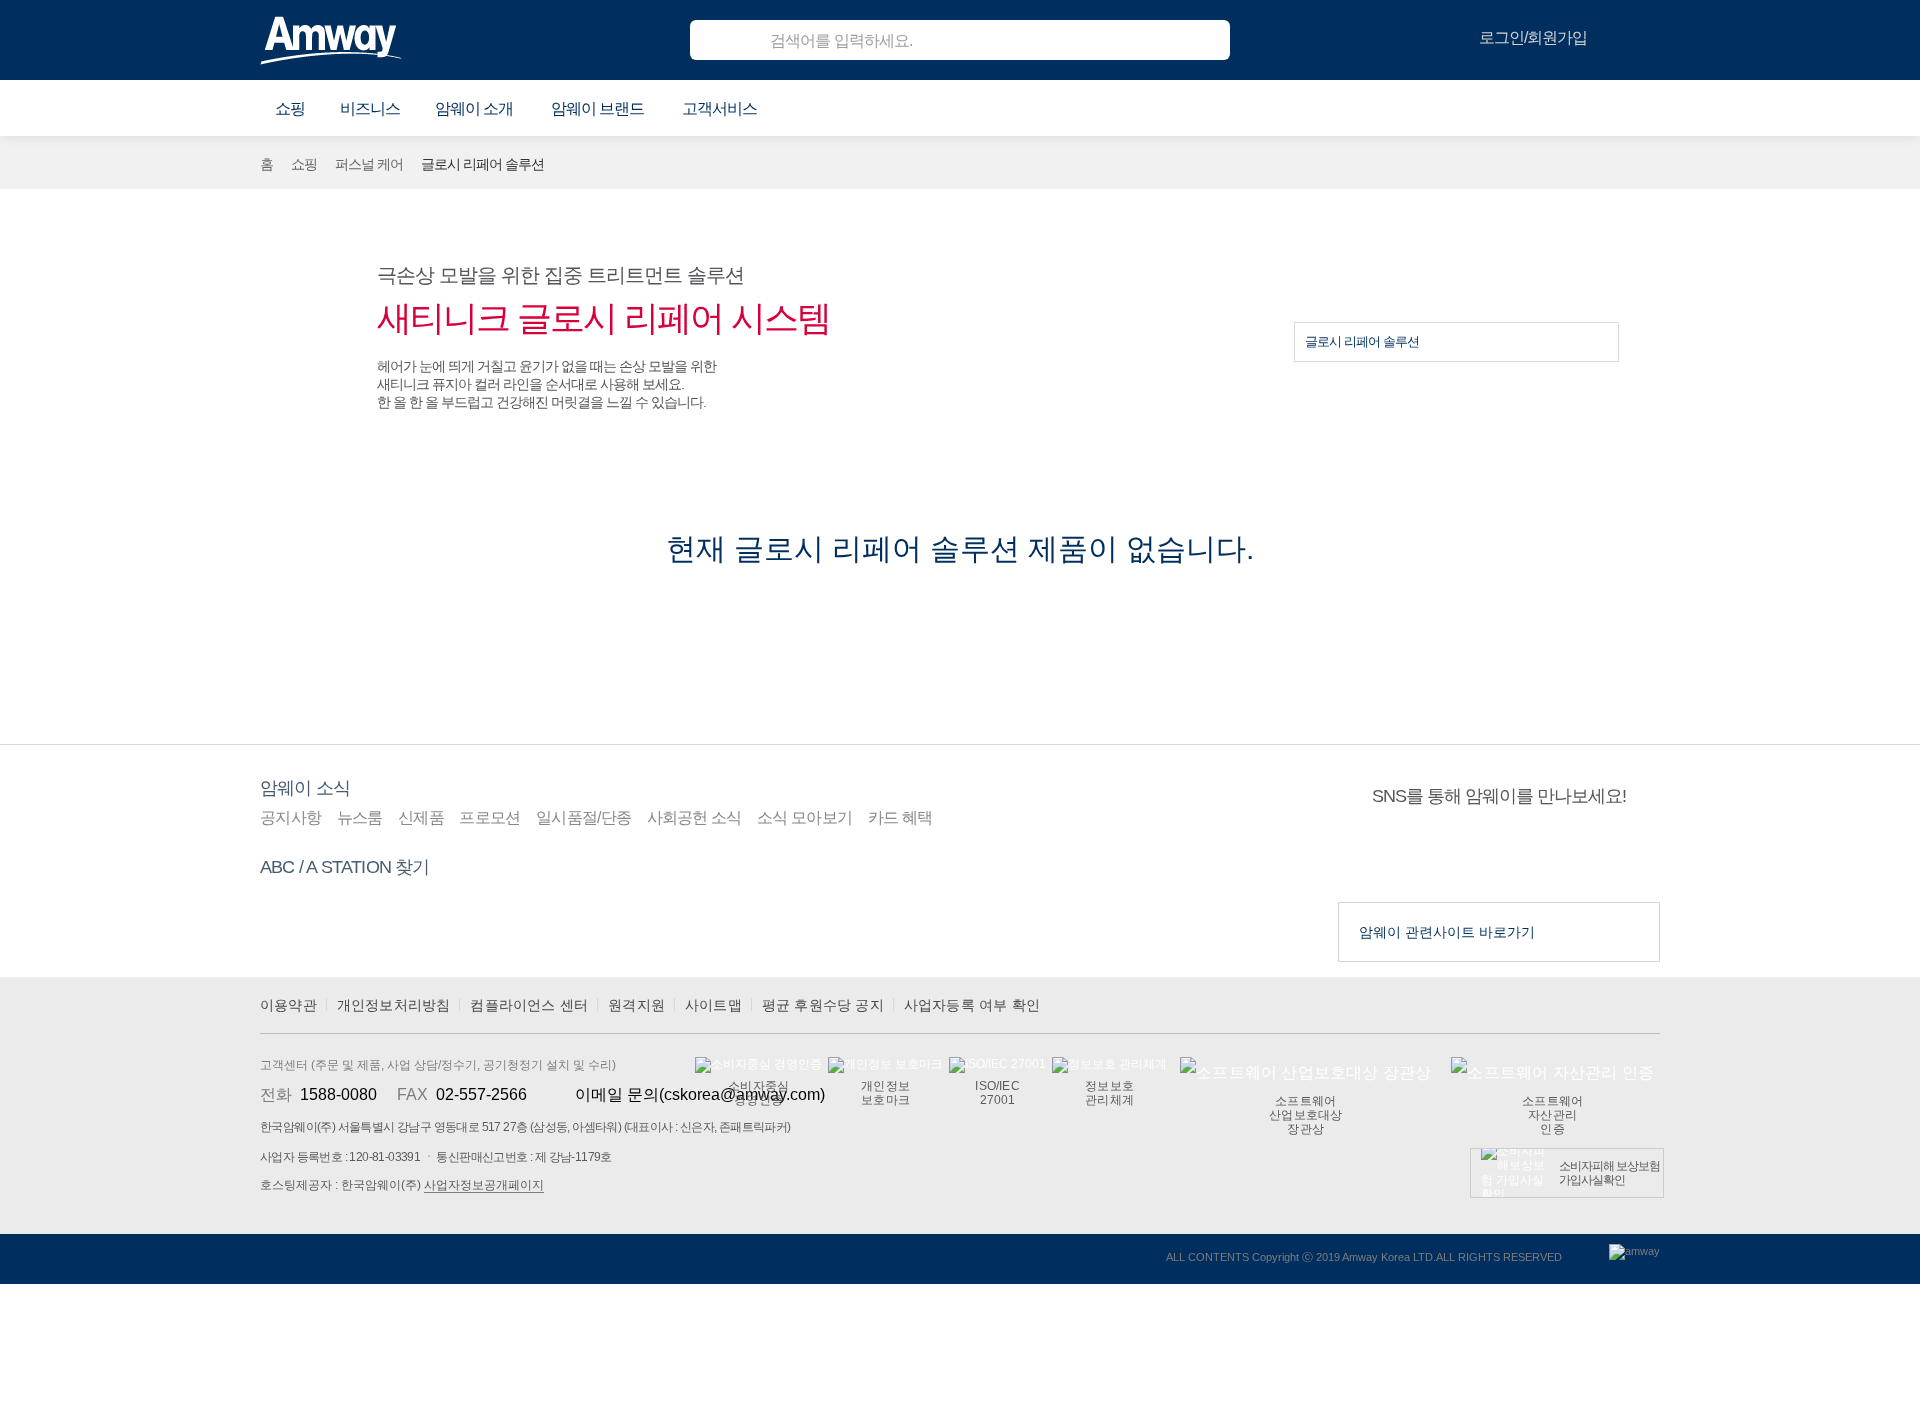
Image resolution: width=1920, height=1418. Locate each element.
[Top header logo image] (331, 40)
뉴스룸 (360, 817)
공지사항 (290, 817)
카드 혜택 (900, 817)
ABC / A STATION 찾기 (345, 867)
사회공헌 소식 (694, 817)
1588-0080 (338, 1094)
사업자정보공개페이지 (484, 1185)
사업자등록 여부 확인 (972, 1005)
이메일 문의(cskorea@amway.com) (700, 1094)
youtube (1461, 855)
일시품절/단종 (583, 817)
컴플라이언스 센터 (529, 1005)
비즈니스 (370, 108)
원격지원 (636, 1005)
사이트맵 (713, 1005)
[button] (290, 109)
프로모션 (489, 817)
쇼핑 (304, 164)
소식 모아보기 (804, 817)
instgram (1537, 855)
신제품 (421, 817)
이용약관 (288, 1005)
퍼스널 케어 (369, 164)
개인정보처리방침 (394, 1005)
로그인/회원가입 (1533, 37)
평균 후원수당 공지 (823, 1005)
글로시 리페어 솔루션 (1362, 341)
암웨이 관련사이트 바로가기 (1447, 932)
